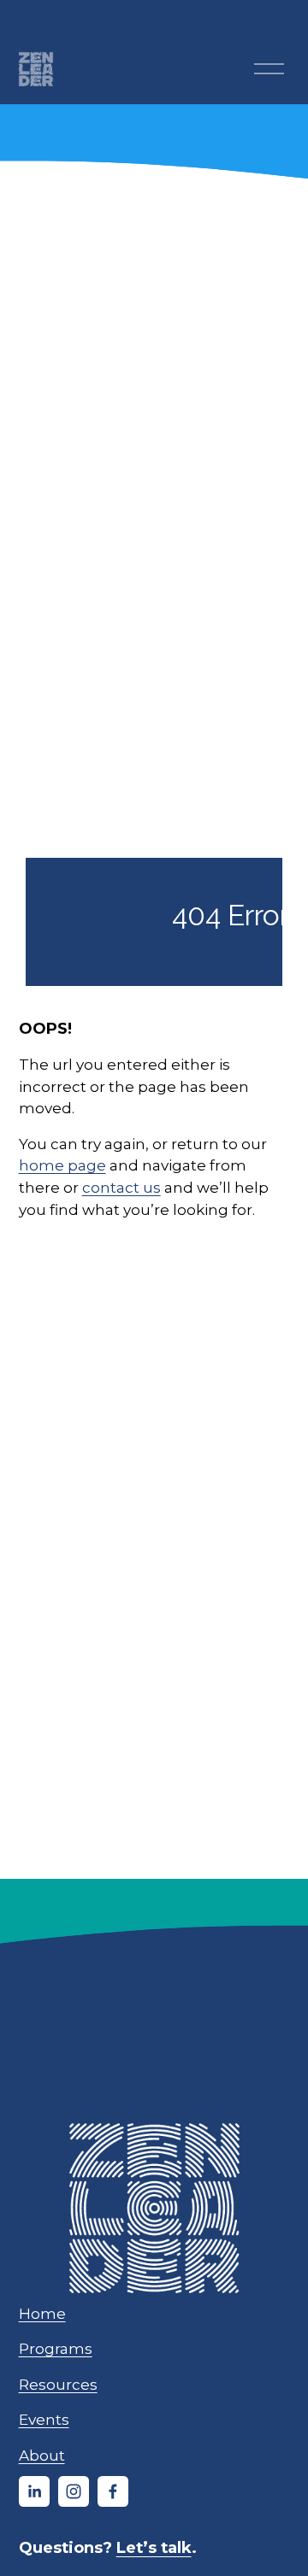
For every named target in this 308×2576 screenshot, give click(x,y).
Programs (56, 2348)
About (42, 2455)
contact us (121, 1187)
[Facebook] (113, 2491)
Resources (58, 2384)
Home (42, 2313)
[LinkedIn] (34, 2491)
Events (44, 2419)
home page (62, 1165)
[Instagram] (74, 2491)
